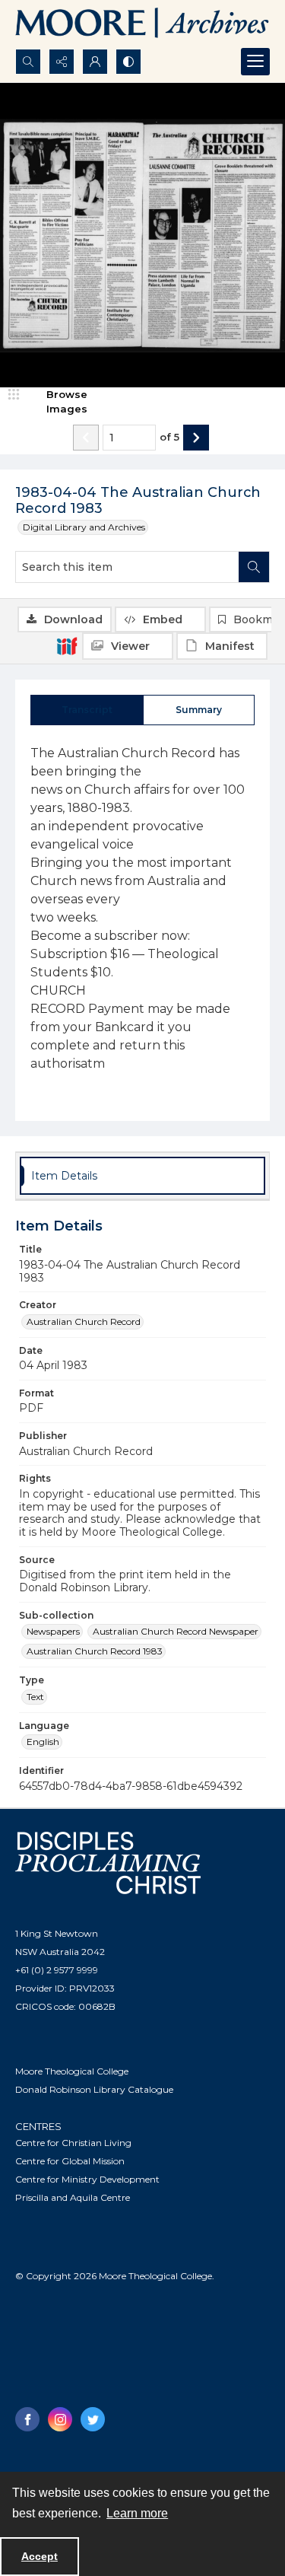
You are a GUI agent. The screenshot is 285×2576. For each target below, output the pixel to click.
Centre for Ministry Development (87, 2179)
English (43, 1742)
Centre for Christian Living (73, 2143)
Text (35, 1697)
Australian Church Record (84, 1321)
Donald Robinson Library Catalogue (94, 2089)
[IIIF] (67, 645)
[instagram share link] (60, 2419)
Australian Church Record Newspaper (176, 1631)
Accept (40, 2556)
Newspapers (53, 1631)
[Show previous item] (86, 438)
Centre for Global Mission (70, 2161)
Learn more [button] (137, 2513)
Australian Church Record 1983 (95, 1651)
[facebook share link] (27, 2419)
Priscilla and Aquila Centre (73, 2197)
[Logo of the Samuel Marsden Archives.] (142, 24)
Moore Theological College (72, 2071)
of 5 (169, 437)
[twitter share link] (93, 2419)
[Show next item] (196, 438)
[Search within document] (254, 567)
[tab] (87, 710)
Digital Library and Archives (84, 527)
